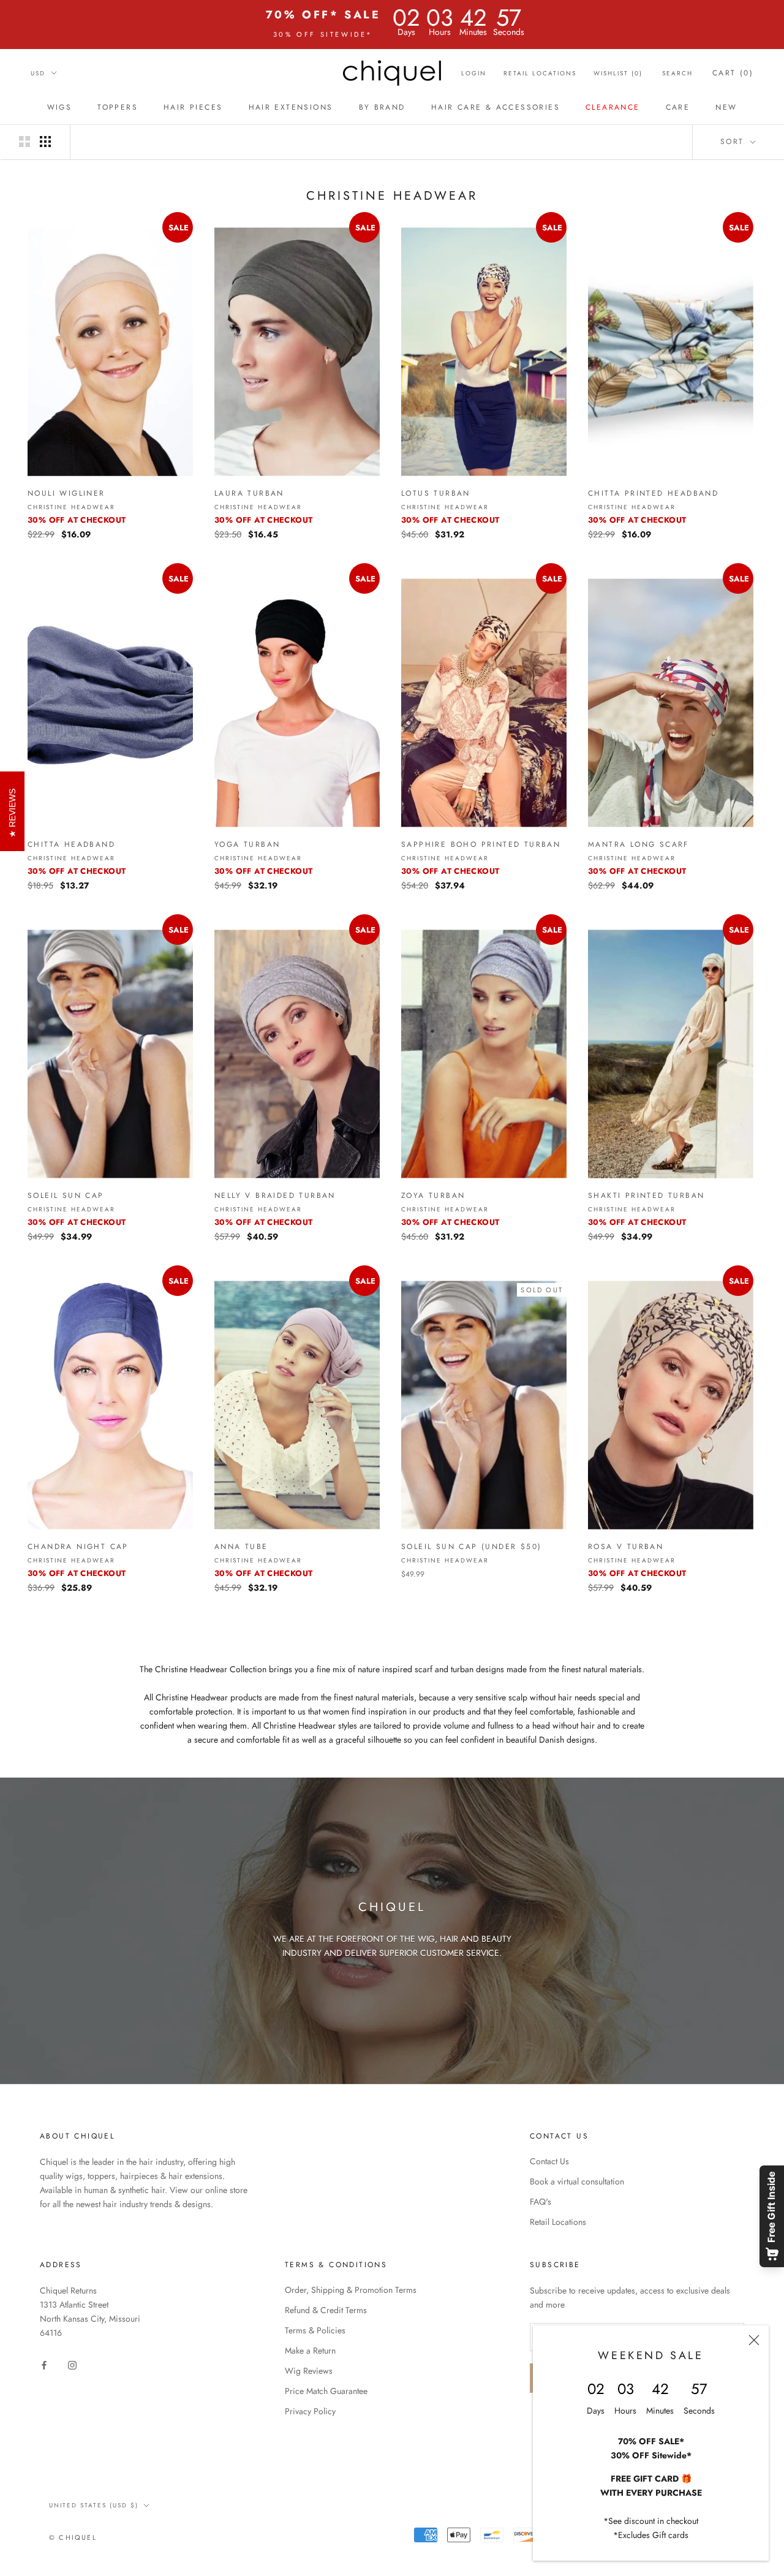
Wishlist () (618, 73)
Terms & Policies (315, 2330)
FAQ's (541, 2202)
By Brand (382, 107)
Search (677, 73)
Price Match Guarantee (326, 2391)
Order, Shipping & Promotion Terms (351, 2290)
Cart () (733, 73)
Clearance (613, 107)
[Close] (754, 2340)
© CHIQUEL (73, 2537)
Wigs (60, 107)
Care (678, 107)
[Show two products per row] (24, 142)
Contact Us (549, 2161)
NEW (726, 107)
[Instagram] (72, 2364)
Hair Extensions (291, 107)
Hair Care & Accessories (496, 107)
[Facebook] (44, 2364)
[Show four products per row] (45, 142)
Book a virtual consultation (577, 2181)
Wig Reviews (309, 2371)
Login (474, 73)
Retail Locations (540, 73)
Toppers (118, 107)
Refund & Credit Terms (326, 2310)
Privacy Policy (310, 2411)
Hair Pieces (193, 107)
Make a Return (310, 2351)
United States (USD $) (94, 2505)
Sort (734, 142)
